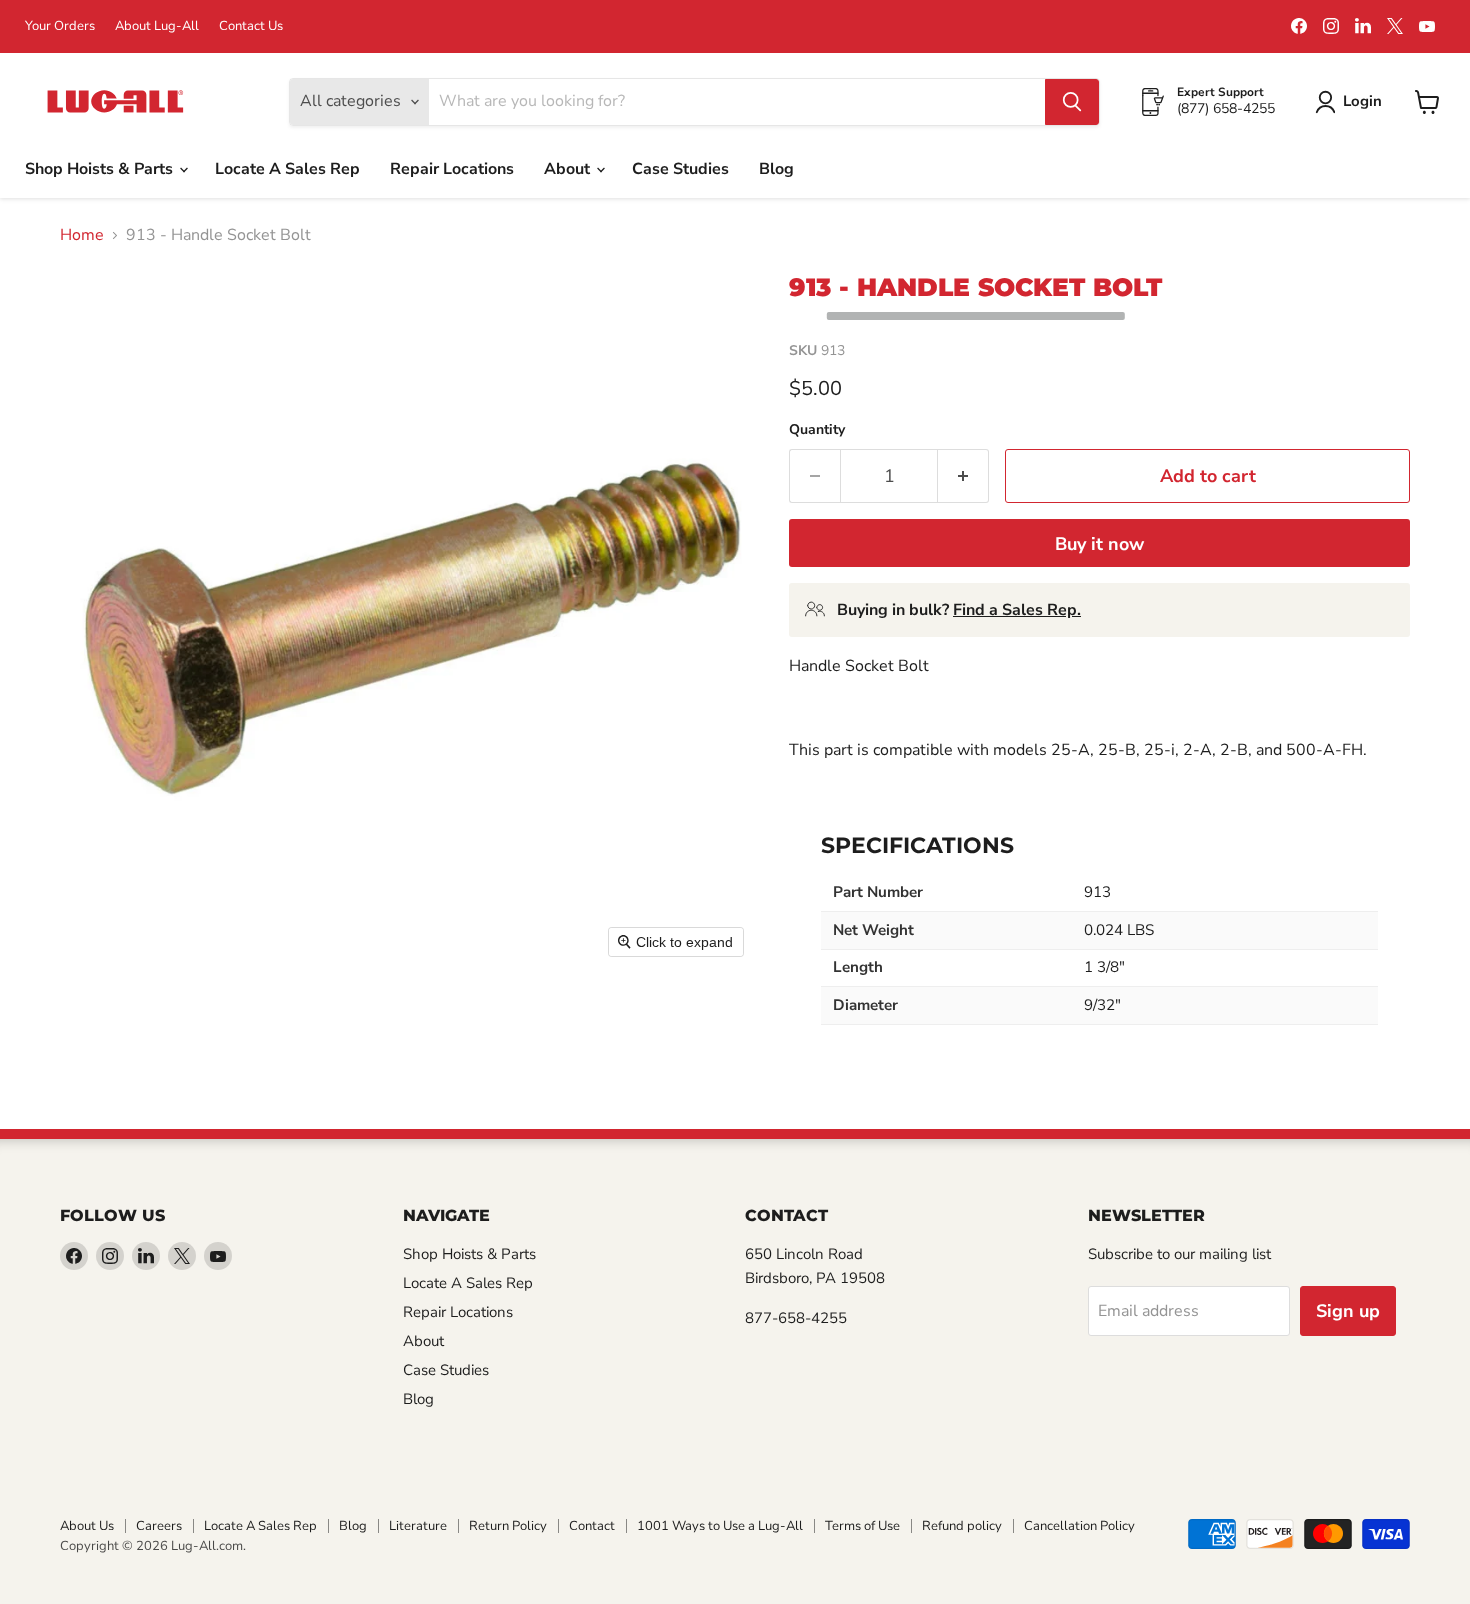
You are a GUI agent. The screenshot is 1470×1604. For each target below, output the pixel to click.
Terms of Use (862, 1526)
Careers (159, 1526)
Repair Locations (452, 169)
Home (82, 235)
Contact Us (251, 26)
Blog (776, 169)
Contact (592, 1526)
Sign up (1348, 1311)
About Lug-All (157, 26)
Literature (418, 1526)
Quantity (817, 430)
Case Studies (680, 169)
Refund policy (962, 1526)
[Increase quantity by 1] (963, 476)
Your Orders (60, 26)
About (569, 169)
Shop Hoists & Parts (101, 169)
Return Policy (508, 1526)
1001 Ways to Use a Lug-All (720, 1526)
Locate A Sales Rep (287, 169)
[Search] (1072, 102)
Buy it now (1099, 544)
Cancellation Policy (1079, 1526)
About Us (87, 1526)
